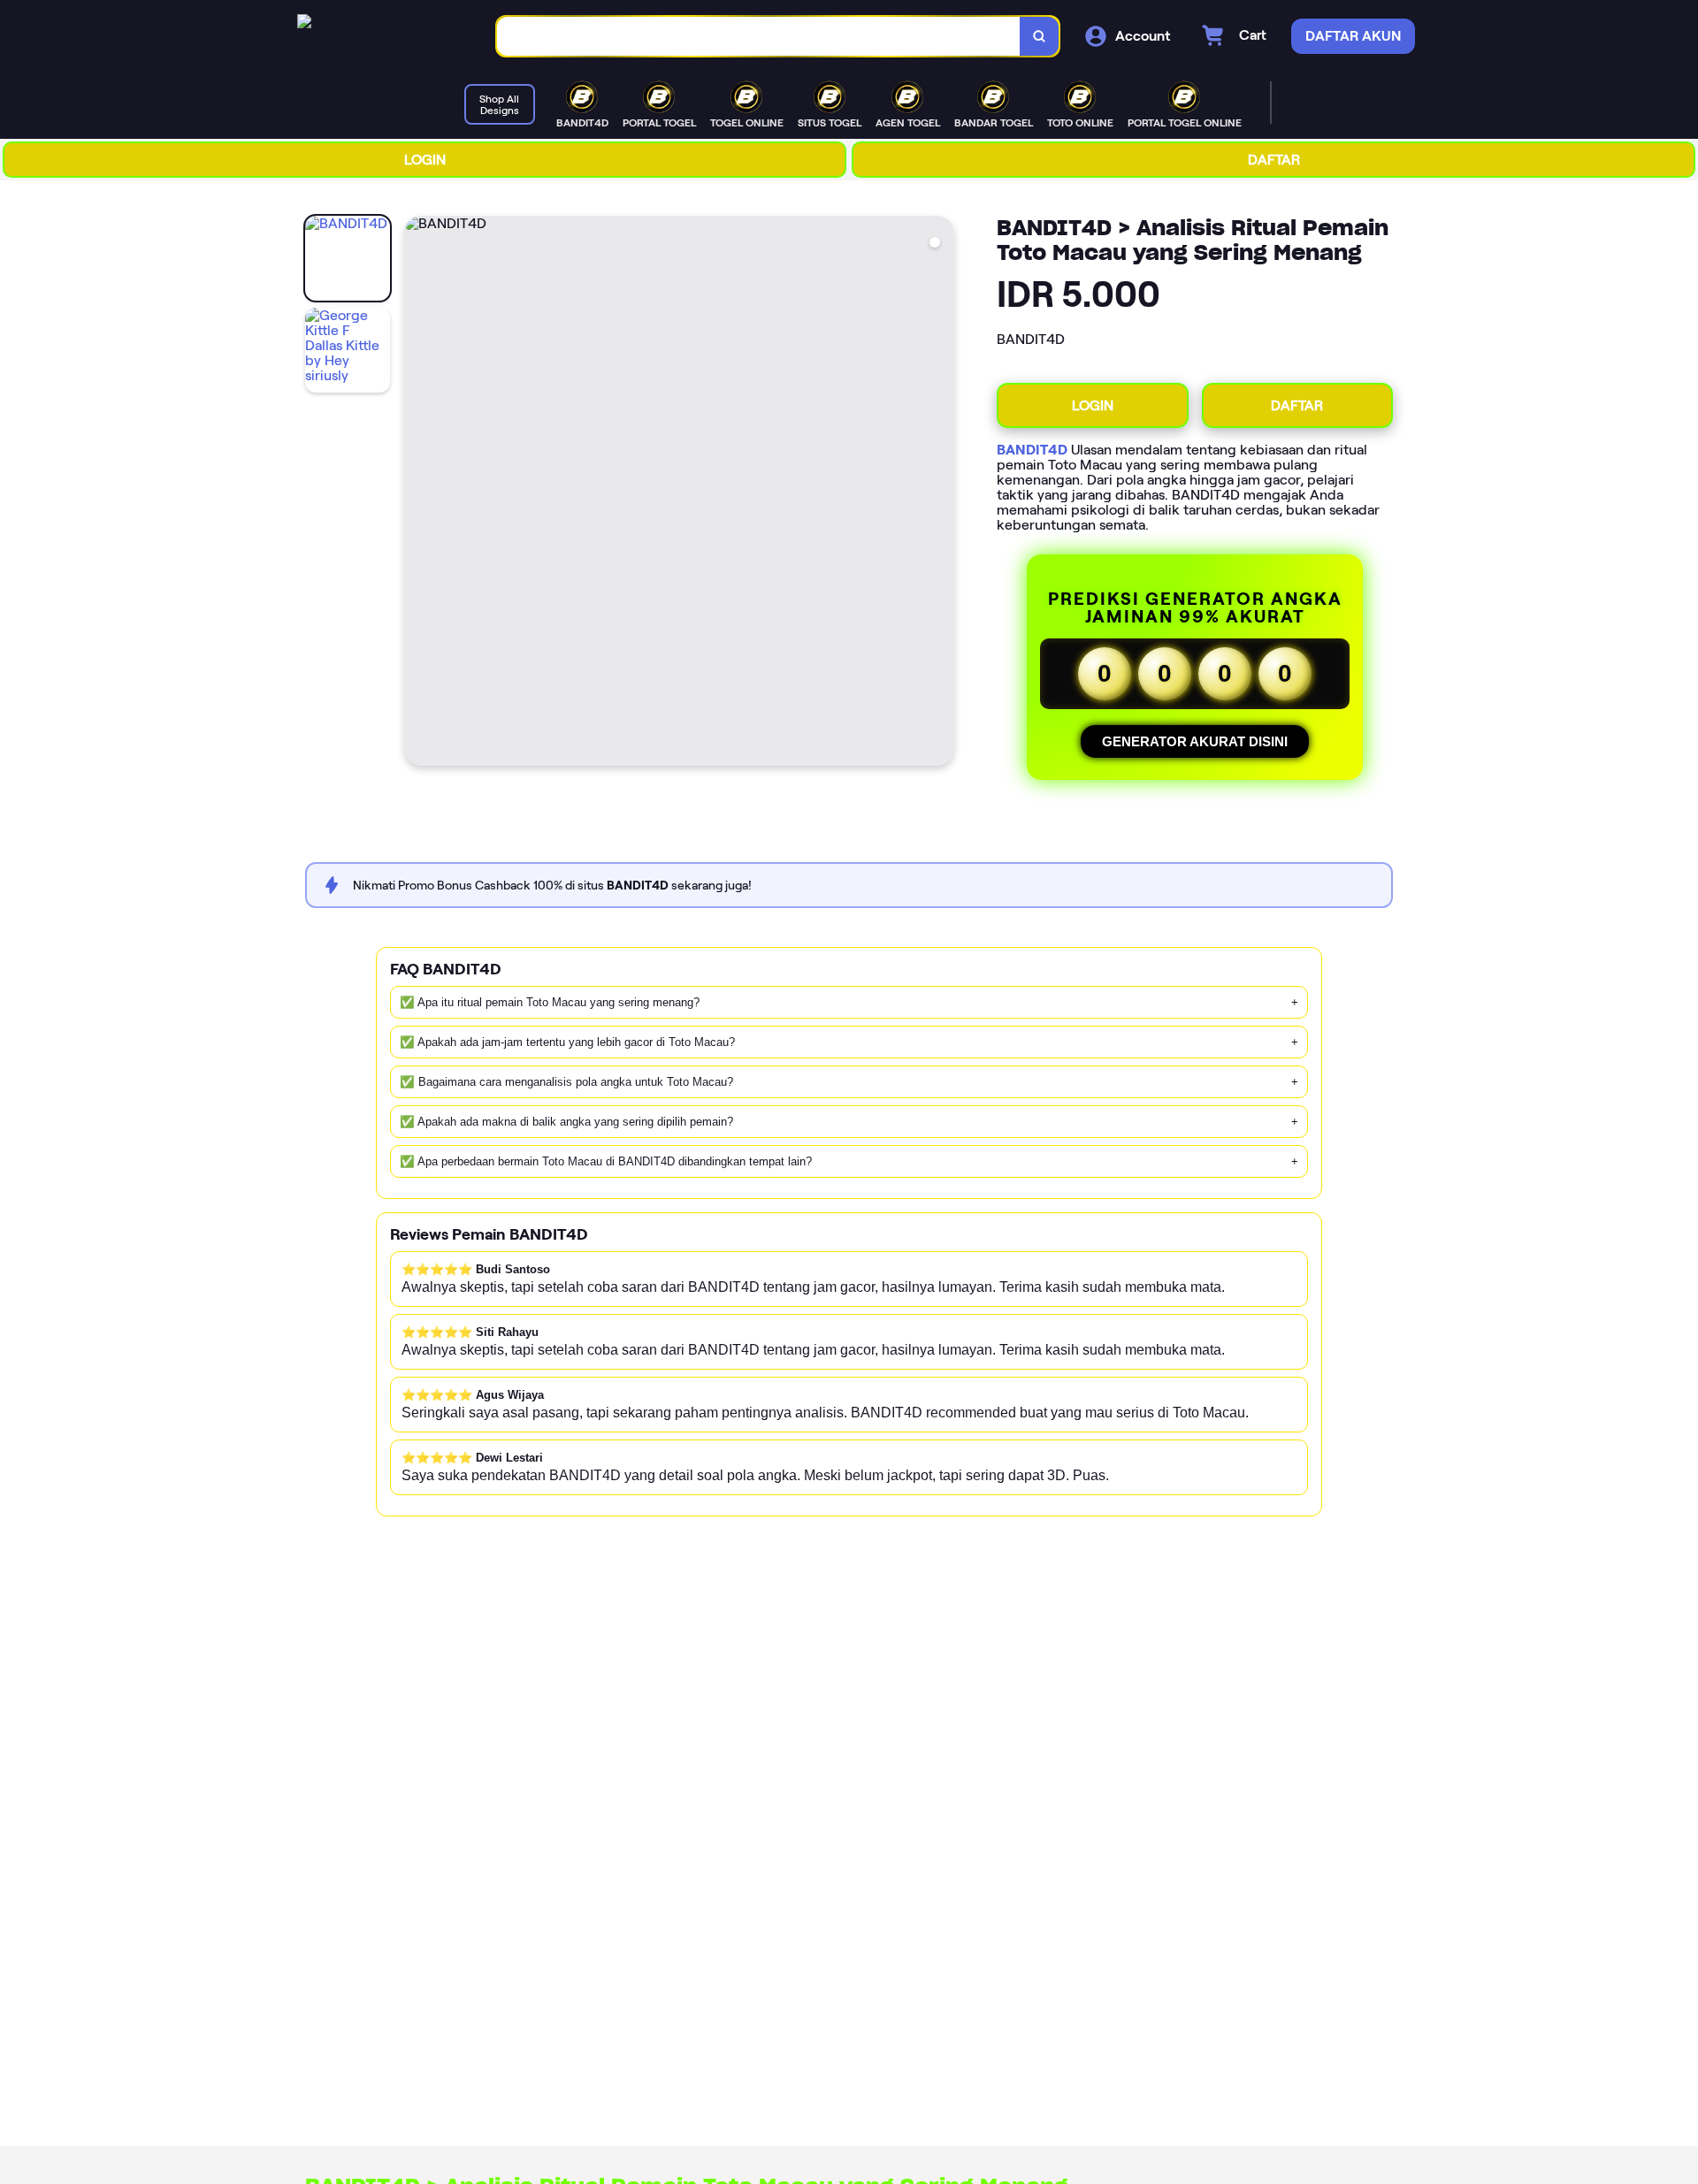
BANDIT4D (1032, 450)
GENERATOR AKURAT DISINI (1195, 741)
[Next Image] (940, 493)
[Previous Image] (418, 493)
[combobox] (759, 37)
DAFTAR (1274, 160)
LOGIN (425, 160)
